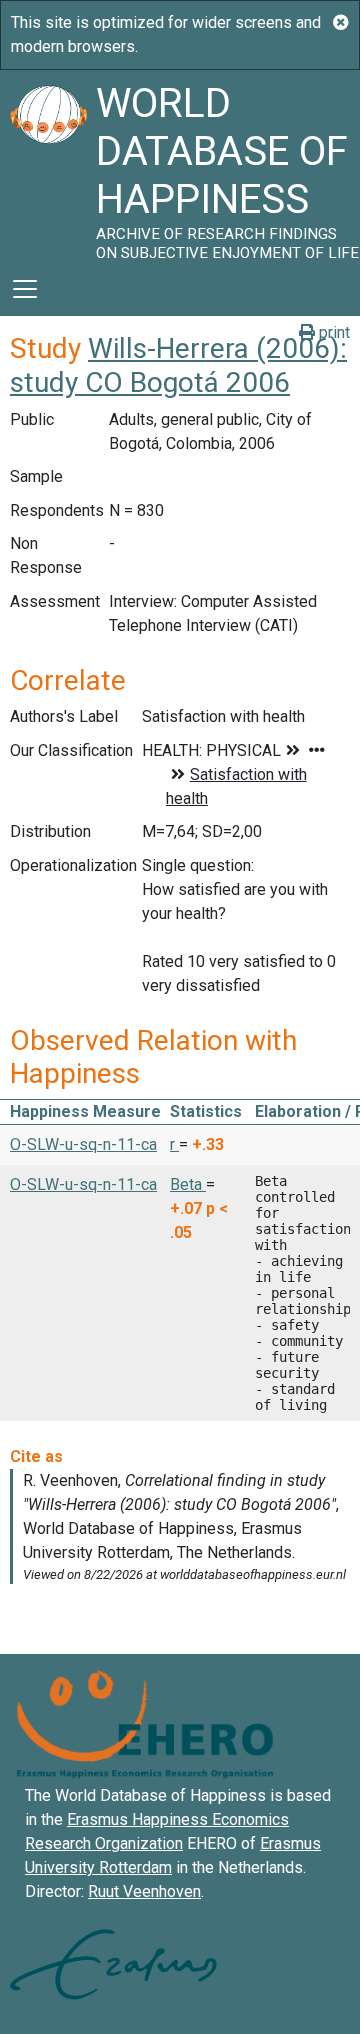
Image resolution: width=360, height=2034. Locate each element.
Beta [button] (188, 1184)
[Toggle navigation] (25, 289)
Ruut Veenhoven (144, 1891)
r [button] (174, 1144)
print (332, 332)
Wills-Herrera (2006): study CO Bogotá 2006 (178, 365)
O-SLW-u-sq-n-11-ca (83, 1144)
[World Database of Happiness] (48, 166)
